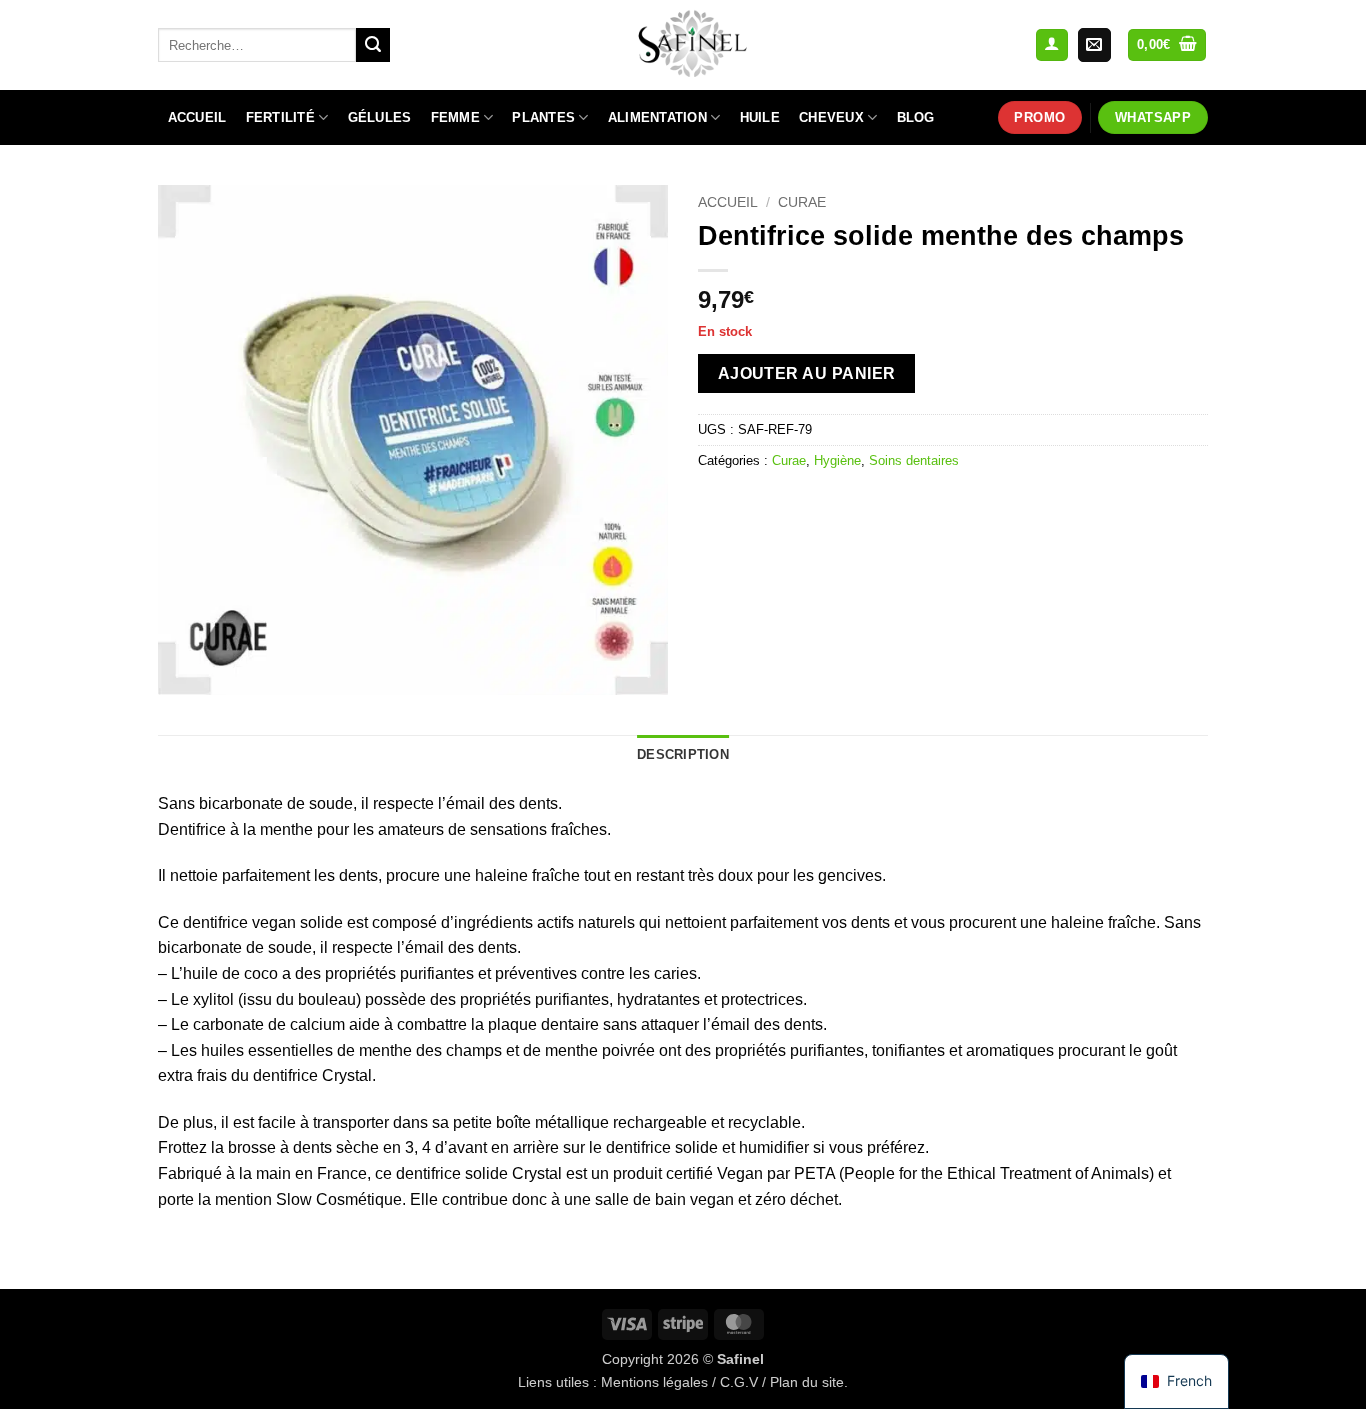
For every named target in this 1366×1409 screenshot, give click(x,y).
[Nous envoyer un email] (1094, 45)
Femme (455, 117)
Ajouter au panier (807, 373)
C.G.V (739, 1382)
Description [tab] (683, 754)
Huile (760, 117)
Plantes (543, 117)
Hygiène (837, 460)
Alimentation (657, 117)
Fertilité (280, 117)
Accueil (197, 117)
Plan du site (807, 1382)
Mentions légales (654, 1382)
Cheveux (831, 117)
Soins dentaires (914, 460)
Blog (916, 117)
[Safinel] (683, 45)
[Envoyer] (373, 45)
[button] (1052, 45)
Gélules (380, 117)
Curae (802, 202)
